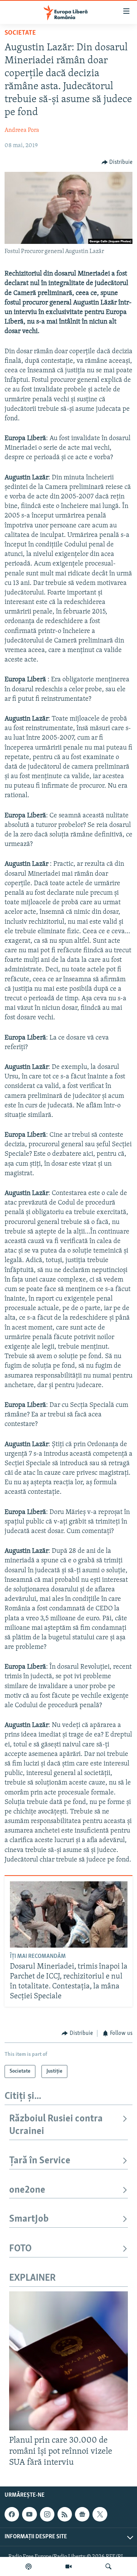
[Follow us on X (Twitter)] (100, 2515)
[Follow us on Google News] (82, 2515)
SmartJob (29, 2219)
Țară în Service (40, 2161)
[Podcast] (29, 2566)
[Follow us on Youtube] (29, 2515)
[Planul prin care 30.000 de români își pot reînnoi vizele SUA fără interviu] (68, 2361)
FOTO (20, 2249)
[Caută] (108, 2566)
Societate (20, 33)
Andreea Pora (22, 130)
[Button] (117, 162)
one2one (27, 2190)
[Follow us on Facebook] (12, 2515)
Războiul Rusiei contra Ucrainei (56, 2125)
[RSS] (65, 2515)
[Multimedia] (68, 2566)
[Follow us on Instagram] (47, 2515)
